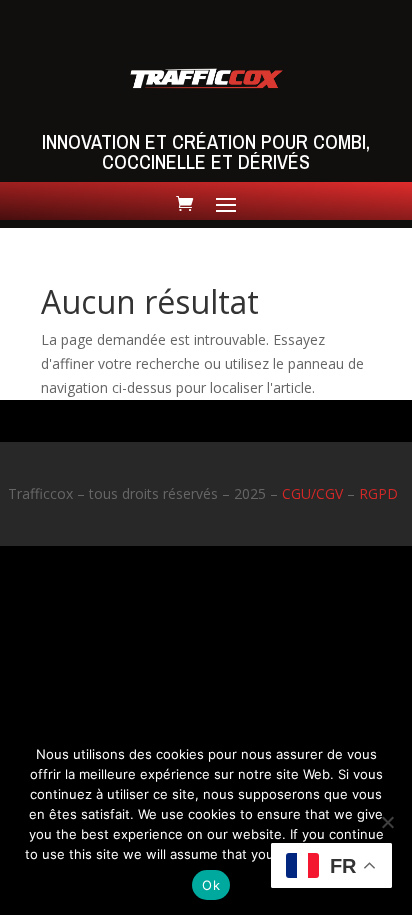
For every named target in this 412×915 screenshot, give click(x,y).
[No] (387, 822)
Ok (211, 885)
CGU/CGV (312, 493)
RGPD (378, 493)
